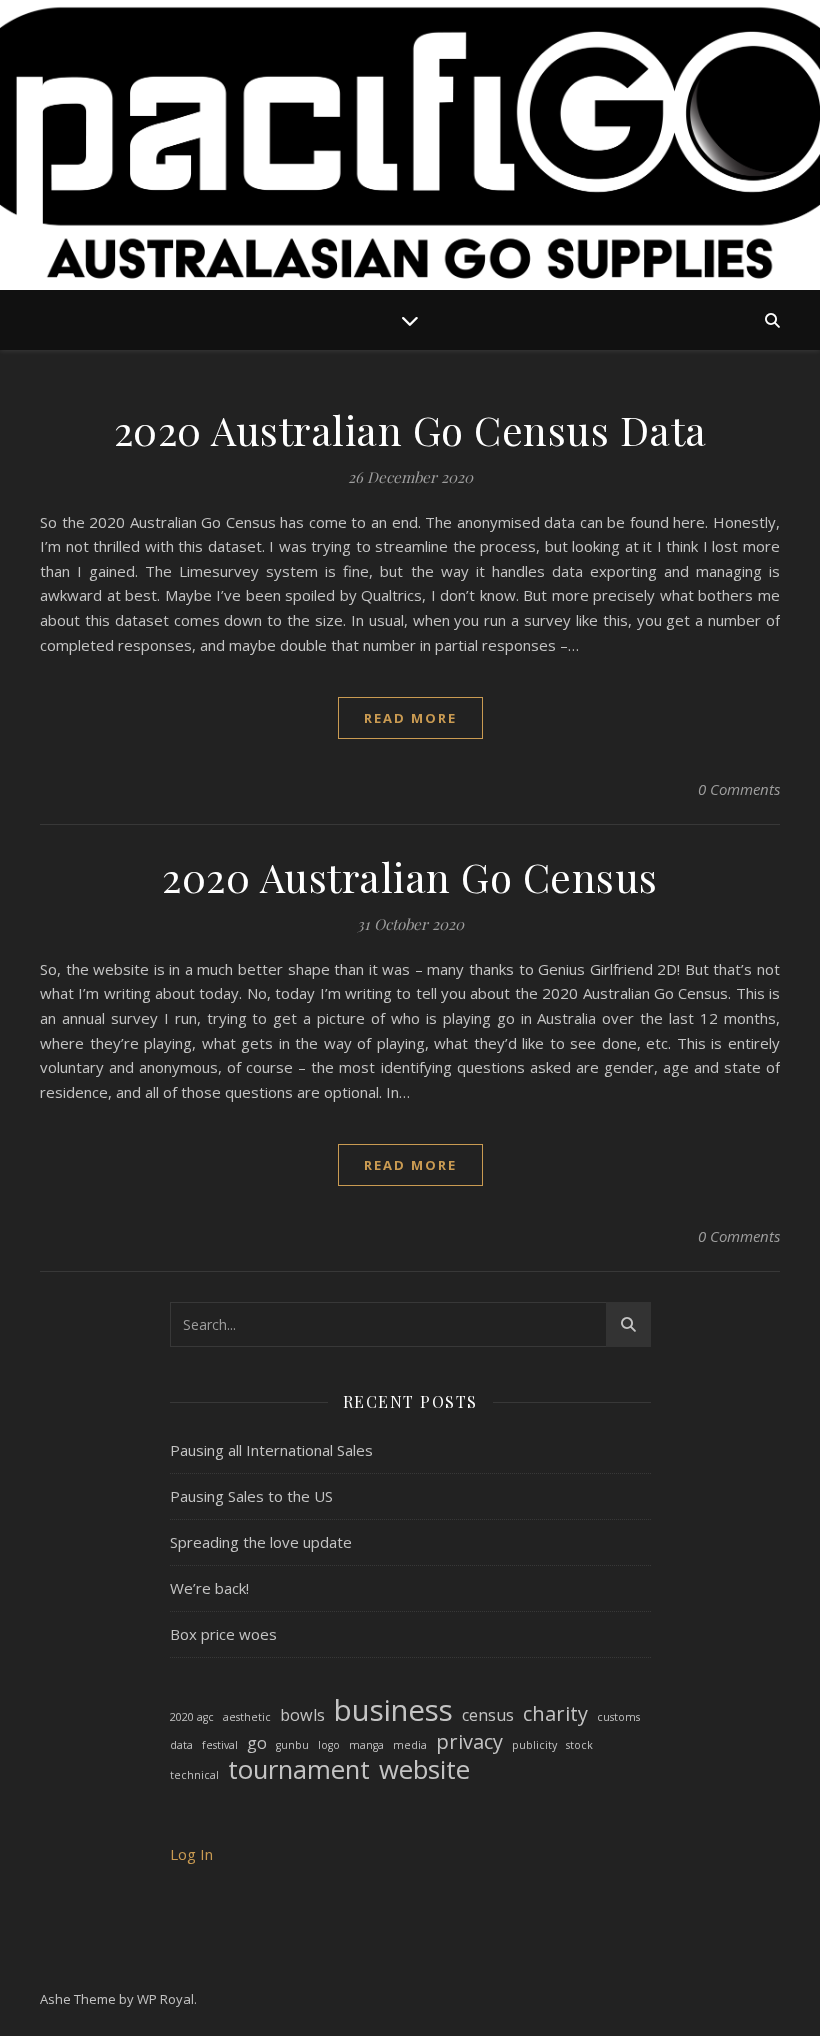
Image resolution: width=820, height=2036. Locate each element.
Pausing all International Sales (271, 1450)
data (181, 1745)
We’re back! (209, 1588)
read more (410, 718)
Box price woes (223, 1634)
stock (579, 1745)
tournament (299, 1770)
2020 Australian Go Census (410, 876)
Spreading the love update (261, 1542)
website (424, 1770)
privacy (469, 1742)
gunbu (292, 1745)
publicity (534, 1745)
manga (366, 1745)
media (410, 1745)
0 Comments (739, 789)
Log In (191, 1854)
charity (555, 1714)
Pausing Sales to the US (251, 1496)
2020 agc (192, 1717)
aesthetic (247, 1717)
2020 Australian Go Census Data (410, 429)
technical (194, 1775)
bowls (302, 1715)
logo (329, 1745)
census (488, 1715)
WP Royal (165, 1999)
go (257, 1743)
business (393, 1710)
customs (618, 1717)
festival (220, 1745)
